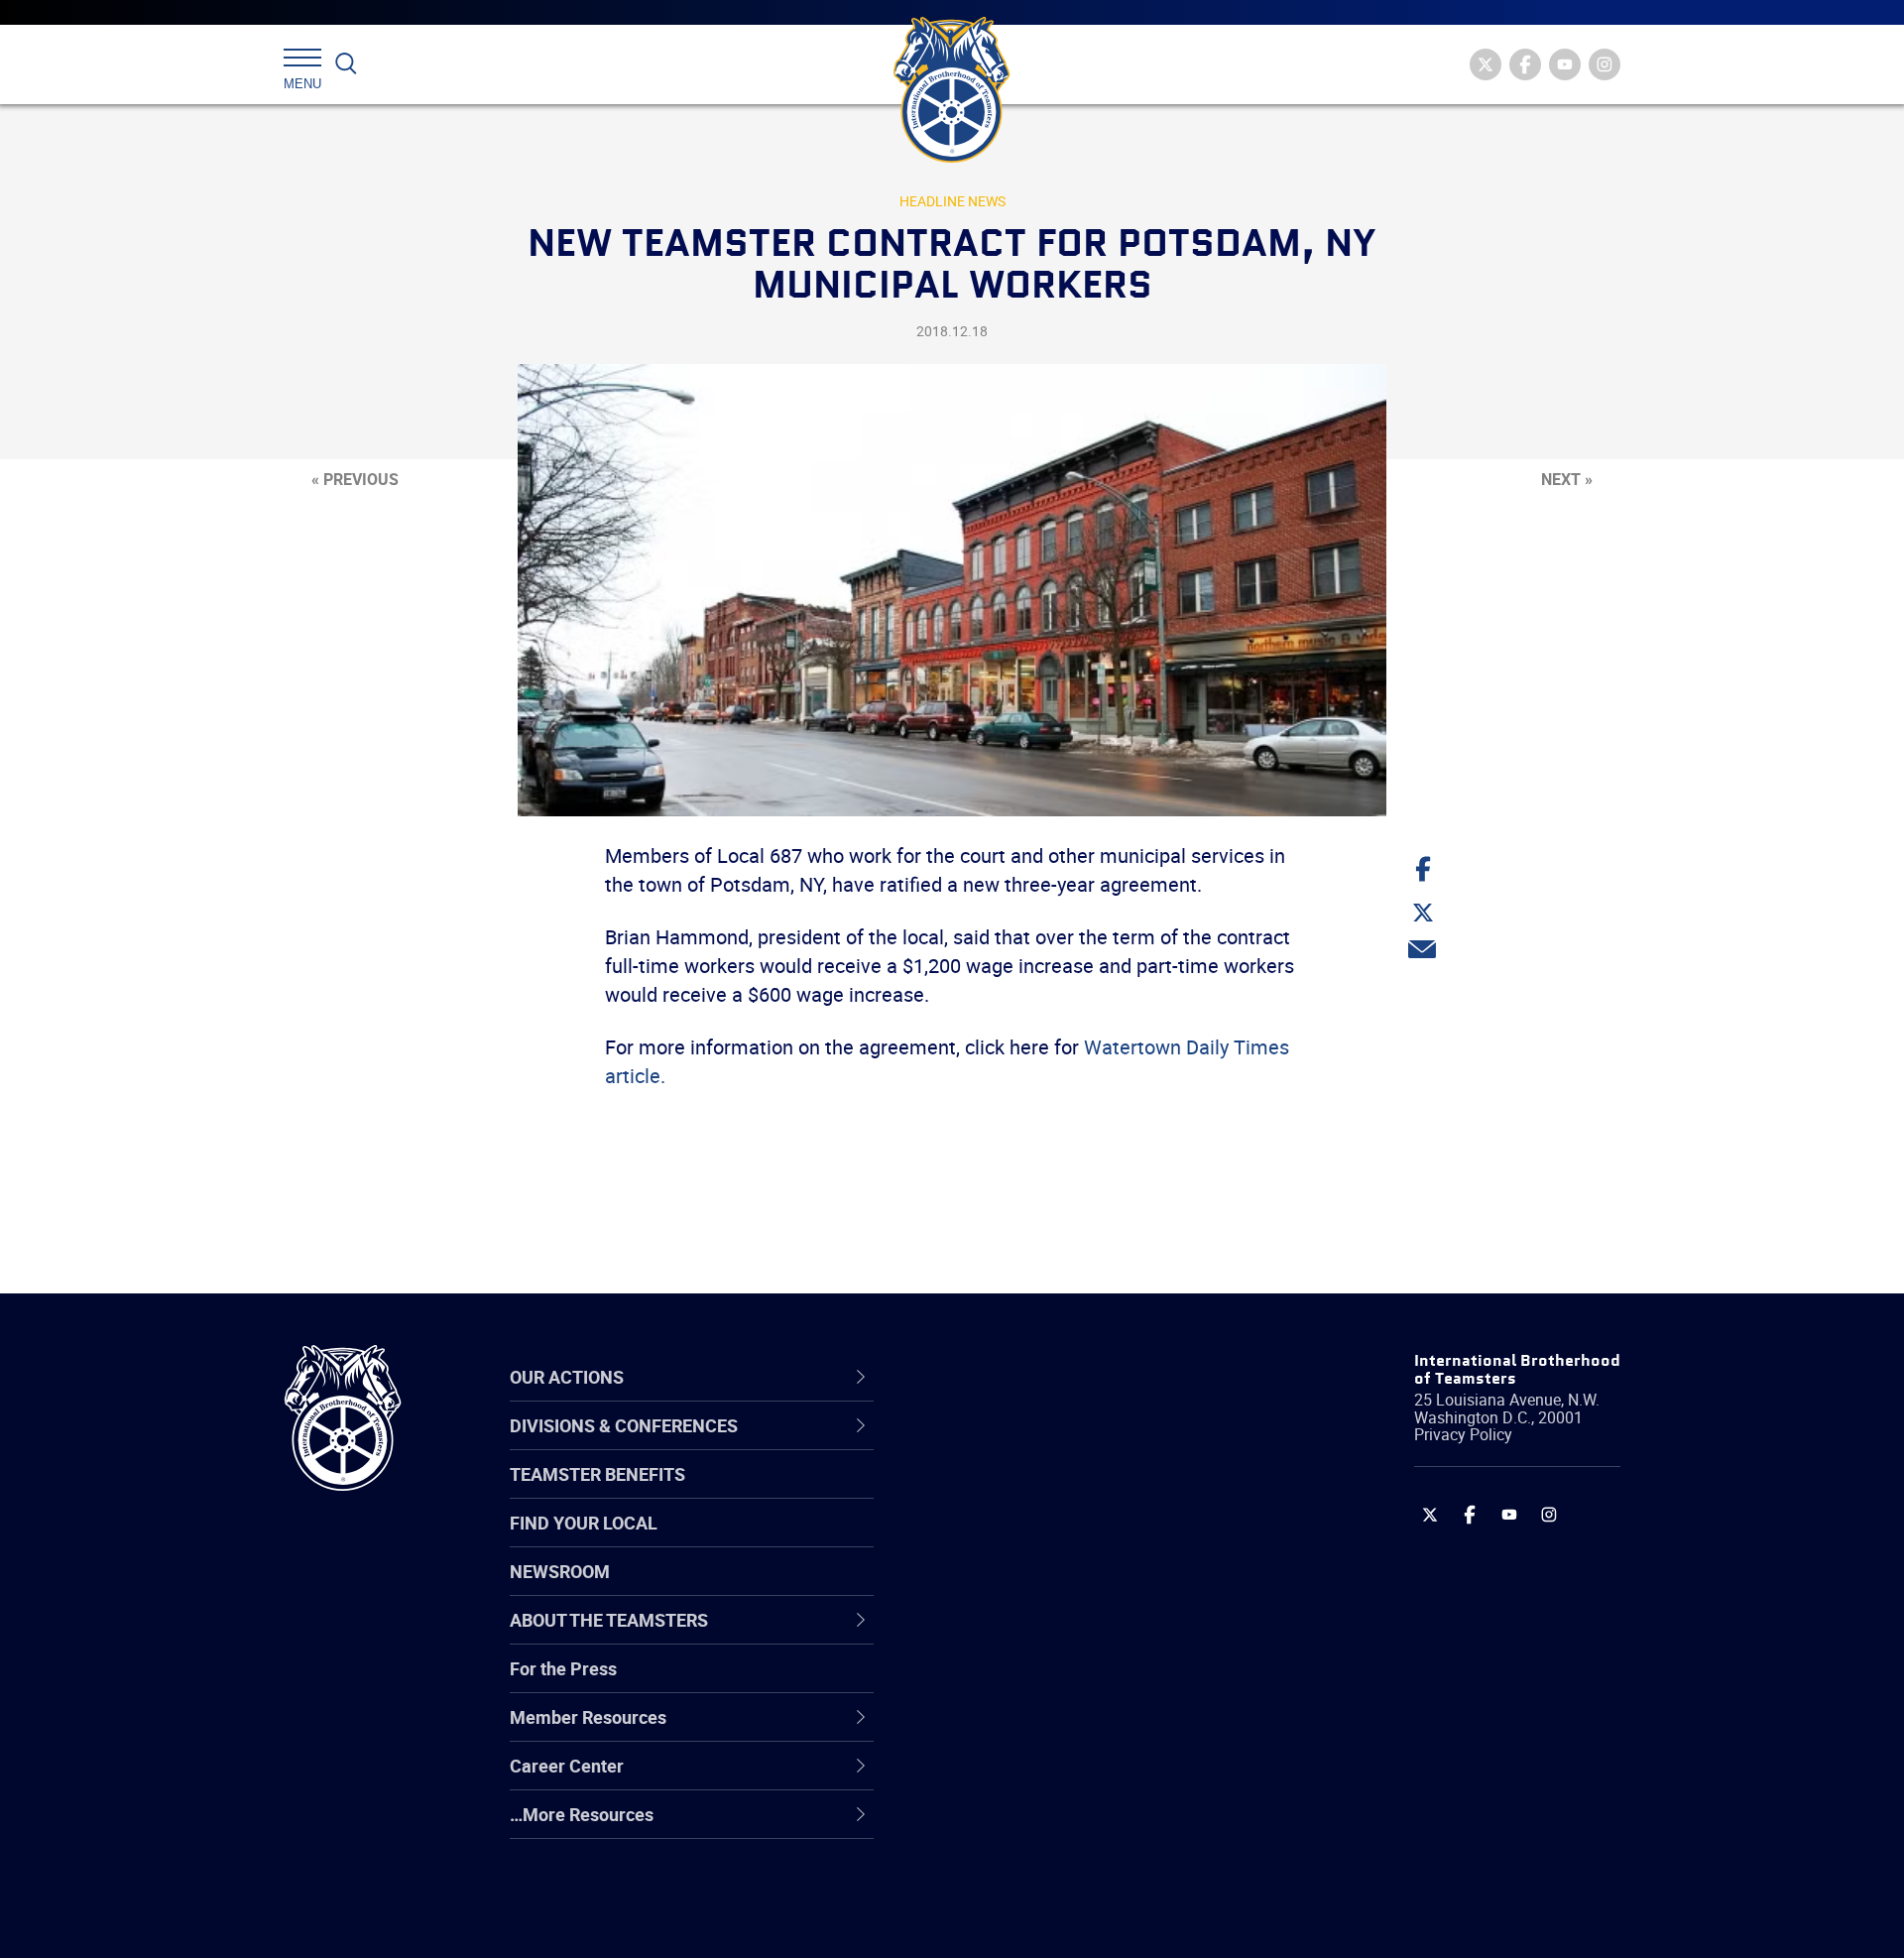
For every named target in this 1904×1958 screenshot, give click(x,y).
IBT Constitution (1007, 1636)
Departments (995, 1588)
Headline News (952, 201)
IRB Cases (983, 1683)
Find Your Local (584, 1523)
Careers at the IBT (1014, 1493)
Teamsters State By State (1045, 1445)
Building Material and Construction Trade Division (1078, 1588)
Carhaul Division (1007, 1636)
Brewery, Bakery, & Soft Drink (1057, 1540)
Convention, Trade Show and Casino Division (1085, 1683)
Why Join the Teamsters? (1044, 1445)
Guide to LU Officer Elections (1055, 1683)
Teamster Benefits (597, 1474)
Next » (1567, 479)
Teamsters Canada (1019, 1588)
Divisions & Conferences (1057, 1377)
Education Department (1032, 1493)
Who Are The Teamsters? (1044, 1445)
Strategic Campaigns (1026, 1493)
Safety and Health (1014, 1540)
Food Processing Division (1041, 1778)
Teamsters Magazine (1027, 1493)
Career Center (1011, 1377)
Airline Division (1001, 1445)
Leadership (987, 1493)
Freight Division (1004, 1826)
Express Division (1007, 1731)
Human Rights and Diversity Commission (1052, 1873)
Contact (974, 1445)
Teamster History (1012, 1540)
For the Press (563, 1668)
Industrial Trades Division (1042, 1921)
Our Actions (1000, 1377)
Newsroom (560, 1571)
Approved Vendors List (1032, 1636)
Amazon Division (1009, 1493)
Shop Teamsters (1009, 1540)
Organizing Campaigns (1032, 1445)
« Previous (355, 479)
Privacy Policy (1463, 1434)
